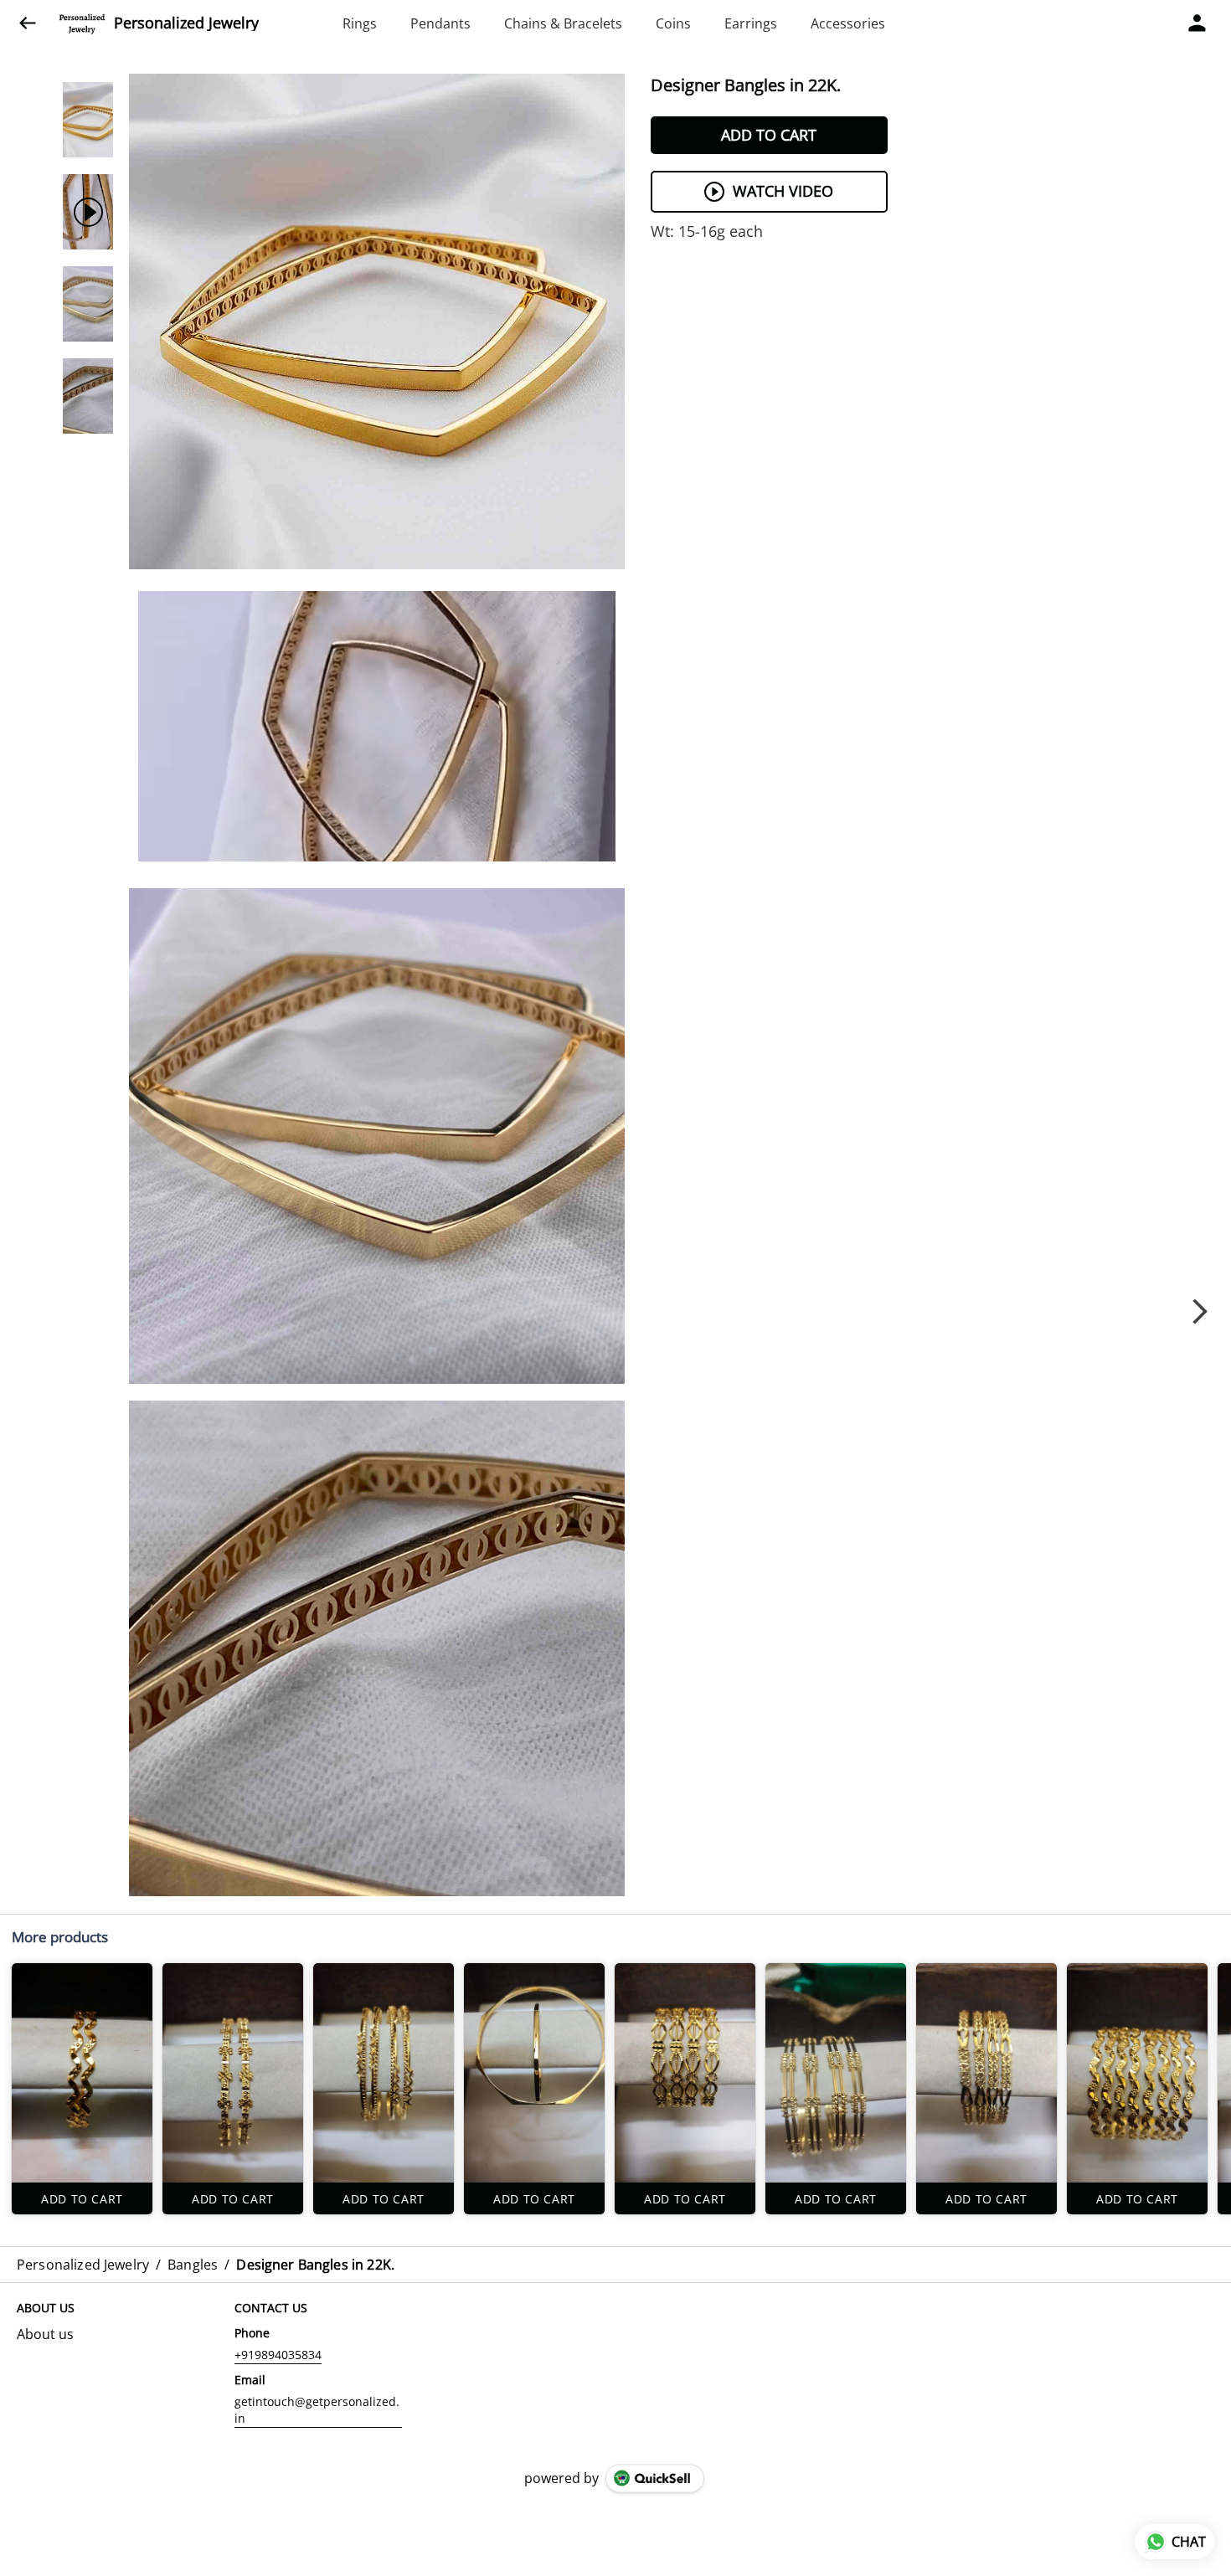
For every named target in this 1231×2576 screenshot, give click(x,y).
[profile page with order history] (1198, 23)
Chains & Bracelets (563, 23)
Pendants (440, 23)
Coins (673, 23)
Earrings (751, 23)
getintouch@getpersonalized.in (317, 2410)
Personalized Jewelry (186, 23)
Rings (360, 23)
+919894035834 (278, 2355)
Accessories (848, 23)
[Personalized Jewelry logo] (82, 23)
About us (45, 2334)
